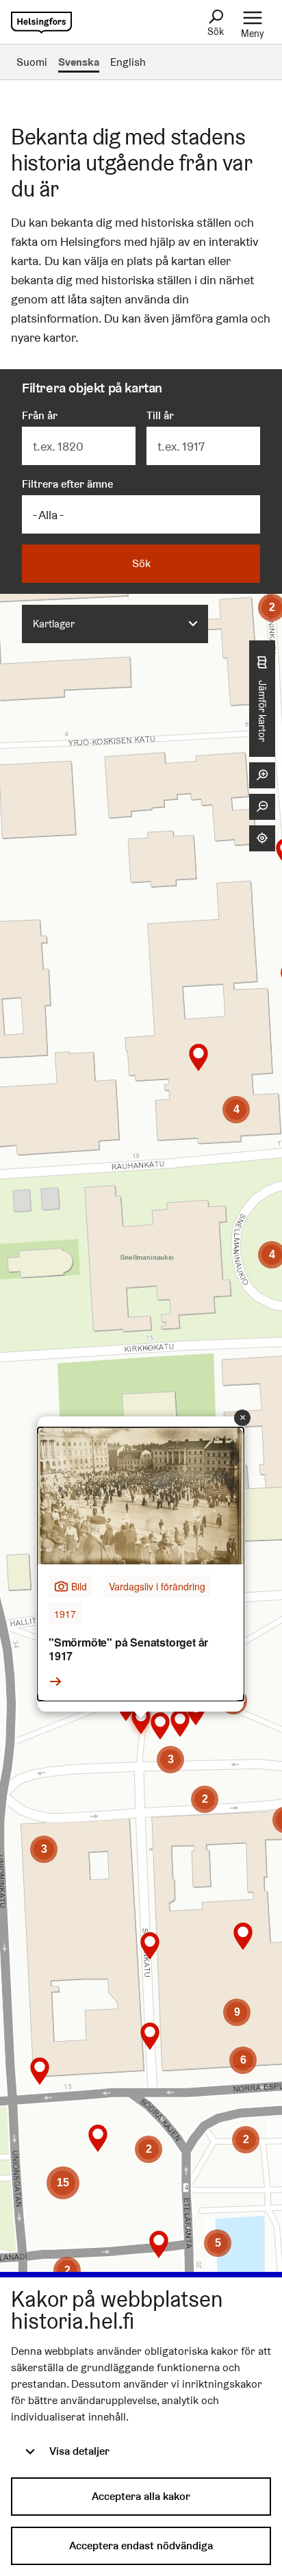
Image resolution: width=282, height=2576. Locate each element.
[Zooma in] (262, 775)
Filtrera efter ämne (67, 484)
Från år (40, 415)
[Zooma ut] (262, 807)
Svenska (79, 62)
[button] (67, 2271)
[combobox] (115, 624)
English (128, 62)
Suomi (32, 62)
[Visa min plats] (262, 838)
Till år (160, 415)
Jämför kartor (262, 710)
